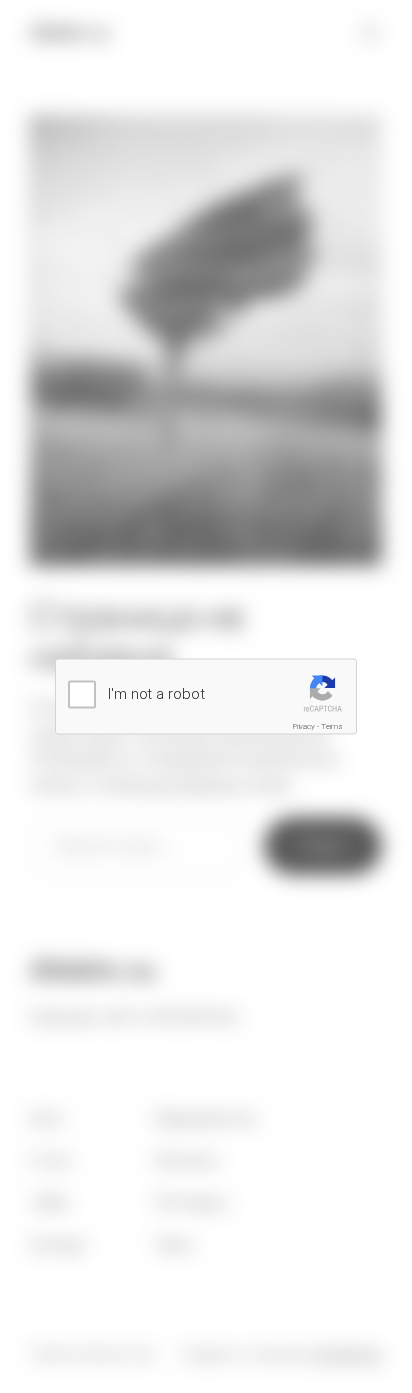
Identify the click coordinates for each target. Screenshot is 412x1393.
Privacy (304, 725)
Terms (332, 725)
